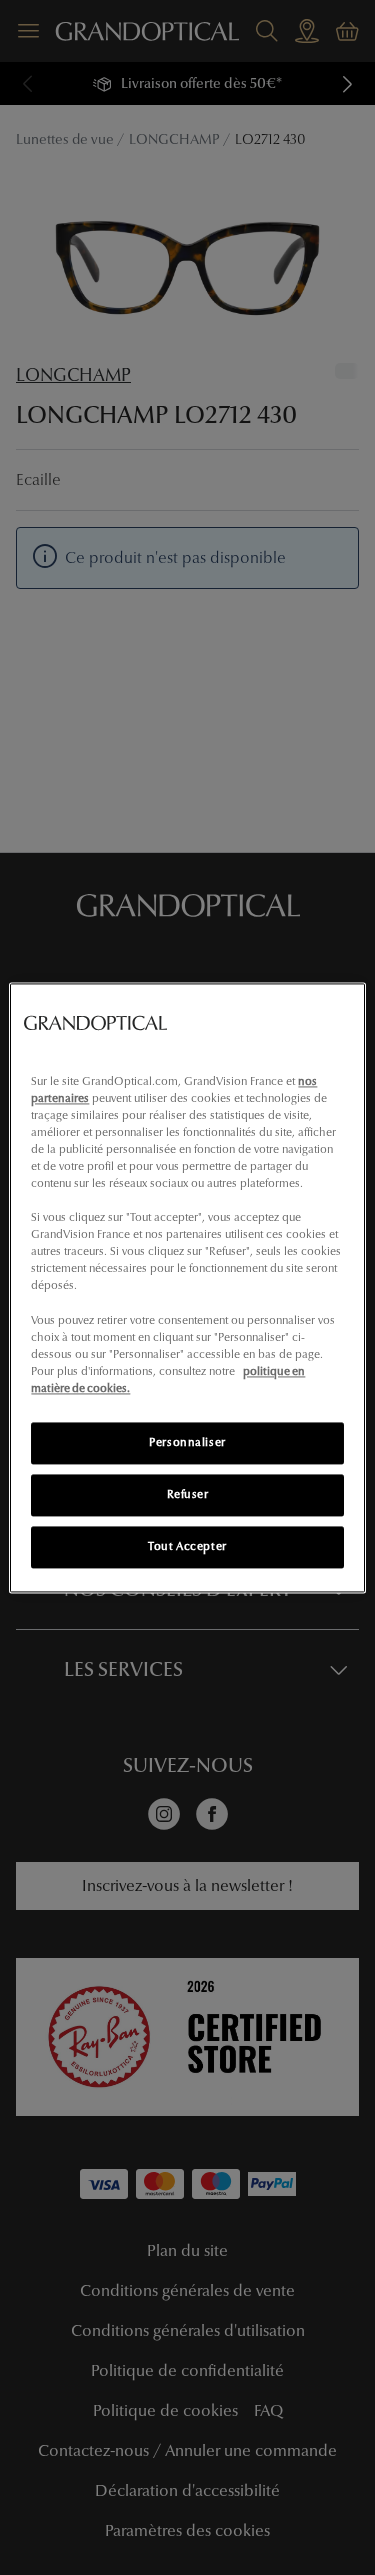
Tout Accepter (187, 1546)
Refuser (188, 1494)
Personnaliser (187, 1442)
